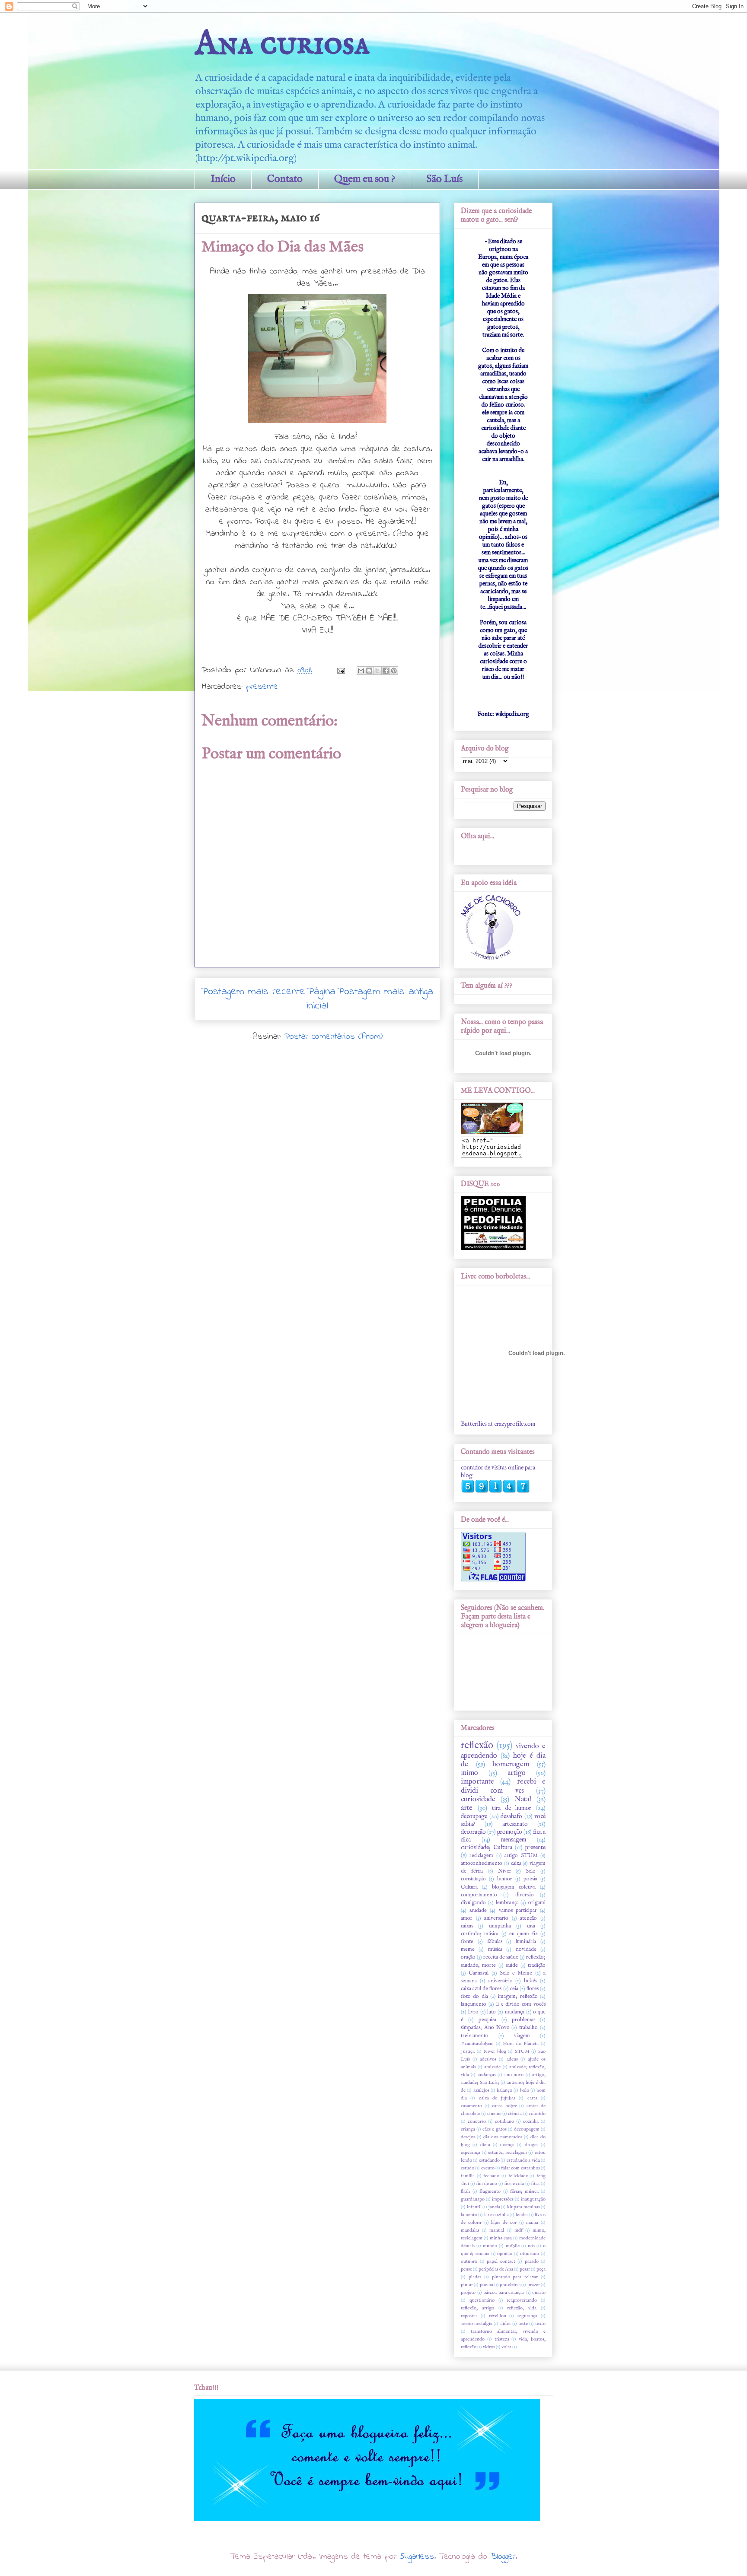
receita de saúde (501, 1957)
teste (523, 2324)
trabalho (528, 2028)
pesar (525, 2269)
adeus (512, 2059)
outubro (469, 2261)
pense (466, 2269)
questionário (482, 2300)
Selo (531, 1871)
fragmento (490, 2191)
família (468, 2176)
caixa (516, 1864)
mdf (519, 2230)
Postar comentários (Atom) (334, 1037)
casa (531, 1926)
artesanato (515, 1824)
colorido (537, 2114)
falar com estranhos (520, 2168)
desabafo (511, 1816)
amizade (492, 2067)
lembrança (507, 1903)
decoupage (474, 1816)
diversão (525, 1895)
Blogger (503, 2557)
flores (533, 1989)
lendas (522, 2215)
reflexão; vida (522, 2308)
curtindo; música (480, 1934)
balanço (504, 2090)
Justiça (468, 2051)
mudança (515, 2012)
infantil (474, 2207)
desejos (468, 2137)
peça (541, 2269)
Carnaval (479, 1973)
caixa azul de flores (481, 1989)
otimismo (530, 2254)
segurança (527, 2316)
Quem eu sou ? (365, 179)
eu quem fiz (524, 1934)
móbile (513, 2246)
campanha (500, 1926)
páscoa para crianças (504, 2293)
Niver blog (495, 2051)
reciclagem (481, 1856)
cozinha (531, 2121)
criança (468, 2129)
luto (492, 2012)
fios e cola (514, 2184)
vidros (489, 2347)
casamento (471, 2106)
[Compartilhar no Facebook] (386, 671)
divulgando (473, 1903)
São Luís (445, 179)
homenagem (511, 1764)
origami (537, 1903)
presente (262, 687)
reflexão (477, 1746)
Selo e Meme (516, 1973)
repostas (469, 2316)
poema (487, 2285)
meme (468, 1949)
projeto (468, 2293)
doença (507, 2145)
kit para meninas (524, 2207)
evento (488, 2168)
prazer (534, 2285)
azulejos (481, 2090)
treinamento (475, 2036)
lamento (469, 2215)
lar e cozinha (497, 2215)
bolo (525, 2090)
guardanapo (473, 2199)
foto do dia (474, 1997)
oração (468, 1957)
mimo (469, 1773)
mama (532, 2223)
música (495, 1949)
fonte (467, 1942)
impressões (503, 2199)
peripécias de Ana (496, 2269)
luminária (526, 1942)
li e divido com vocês (521, 2004)
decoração (473, 1832)
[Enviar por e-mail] (361, 671)
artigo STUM (521, 1856)
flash (465, 2191)
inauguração (533, 2199)
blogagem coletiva (514, 1887)
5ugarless (417, 2557)
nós (531, 2246)
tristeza (502, 2339)
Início (223, 179)
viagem (522, 2036)
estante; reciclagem (508, 2153)
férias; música (524, 2191)
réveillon (498, 2316)
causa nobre (504, 2106)
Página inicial (321, 999)
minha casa (501, 2238)
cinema (494, 2114)
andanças (487, 2075)
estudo (468, 2168)
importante (477, 1782)
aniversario (496, 1918)
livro (473, 2012)
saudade (478, 1911)
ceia (514, 1989)
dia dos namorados (503, 2137)
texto (540, 2324)
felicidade (518, 2176)
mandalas (470, 2230)
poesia (530, 1879)
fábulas (495, 1942)
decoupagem (527, 2129)
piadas (475, 2277)
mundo (490, 2246)
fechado (491, 2176)
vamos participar (518, 1911)
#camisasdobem (477, 2044)
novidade (526, 1949)
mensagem (514, 1840)
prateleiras (510, 2285)
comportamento (479, 1895)
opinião (505, 2254)
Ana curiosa (282, 44)
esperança (471, 2153)
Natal (523, 1799)
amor (467, 1918)
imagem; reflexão (518, 1997)
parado (532, 2261)
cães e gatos (494, 2129)
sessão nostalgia (477, 2324)
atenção (528, 1918)
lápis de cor (504, 2223)
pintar (467, 2285)
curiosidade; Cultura (487, 1848)
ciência (515, 2114)
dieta (485, 2145)
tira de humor (512, 1808)
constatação (473, 1879)
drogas (532, 2145)
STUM (522, 2051)
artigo (517, 1773)
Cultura (469, 1887)
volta (506, 2347)
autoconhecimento (482, 1864)
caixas (467, 1926)
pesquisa (487, 2020)
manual (497, 2230)
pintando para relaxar (515, 2277)
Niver (505, 1871)
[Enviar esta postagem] (341, 670)
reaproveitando (522, 2300)
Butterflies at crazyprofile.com (498, 1424)
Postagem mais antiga (385, 992)
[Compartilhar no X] (377, 671)
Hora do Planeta (520, 2044)
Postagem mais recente (253, 992)
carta (532, 2098)
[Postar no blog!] (369, 671)
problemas (524, 2020)
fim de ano (487, 2184)
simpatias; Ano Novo (485, 2028)
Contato (285, 179)
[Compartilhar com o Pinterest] (394, 671)
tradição (537, 1965)
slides (505, 2324)
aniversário (501, 1981)
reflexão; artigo (477, 2308)
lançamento (474, 2004)
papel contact (501, 2261)
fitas (535, 2184)
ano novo (514, 2075)
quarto (539, 2293)
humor (505, 1879)
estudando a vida (523, 2160)
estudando (489, 2160)
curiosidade (478, 1799)
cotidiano (504, 2121)
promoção (510, 1832)
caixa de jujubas (497, 2098)
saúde (512, 1965)
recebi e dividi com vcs (503, 1786)
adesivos (488, 2059)
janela (494, 2207)
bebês (530, 1981)
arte (467, 1808)
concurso (477, 2121)
